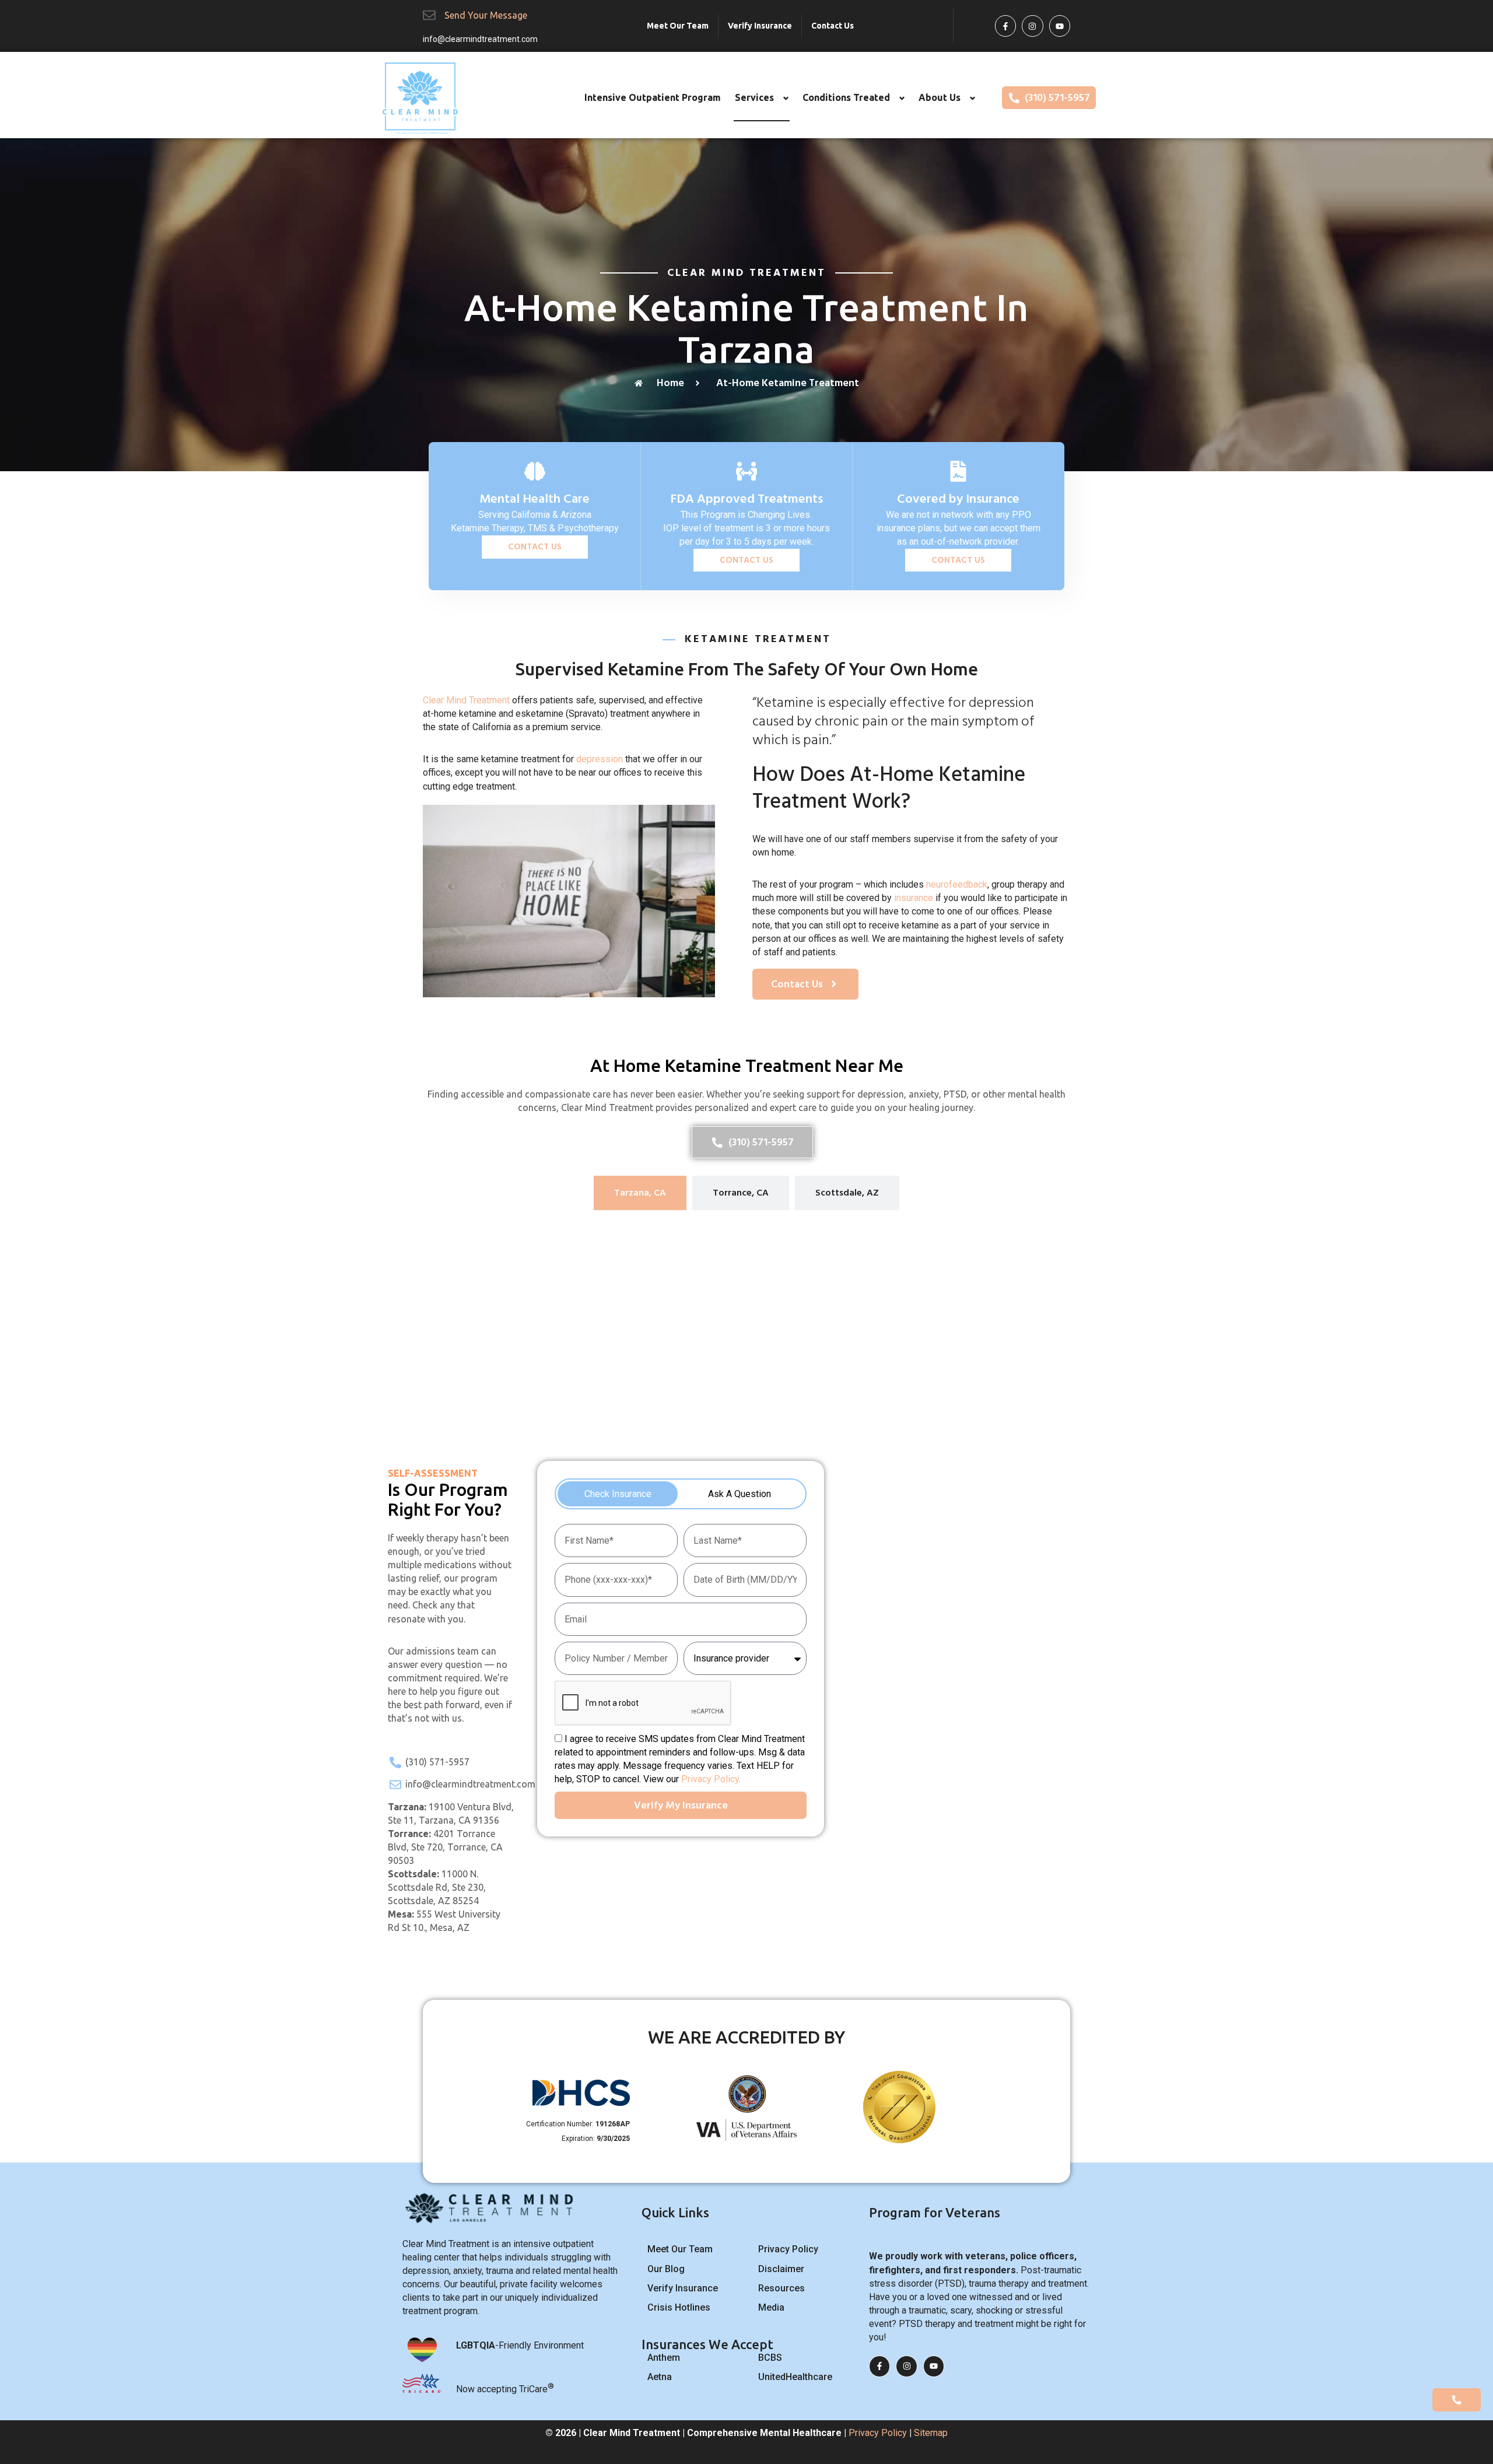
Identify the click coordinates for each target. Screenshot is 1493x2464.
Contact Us (833, 26)
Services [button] (754, 97)
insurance (914, 898)
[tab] (640, 1193)
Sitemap (931, 2433)
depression (600, 759)
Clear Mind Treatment (466, 700)
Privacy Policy (878, 2433)
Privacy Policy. (711, 1779)
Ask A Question (740, 1494)
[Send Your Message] (429, 15)
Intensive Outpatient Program (653, 97)
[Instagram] (1032, 26)
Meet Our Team (678, 26)
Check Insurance (618, 1494)
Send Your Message (486, 15)
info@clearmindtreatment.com (480, 39)
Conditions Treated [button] (846, 97)
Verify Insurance (760, 26)
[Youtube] (1060, 26)
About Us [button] (940, 97)
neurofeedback (957, 884)
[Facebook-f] (1005, 26)
